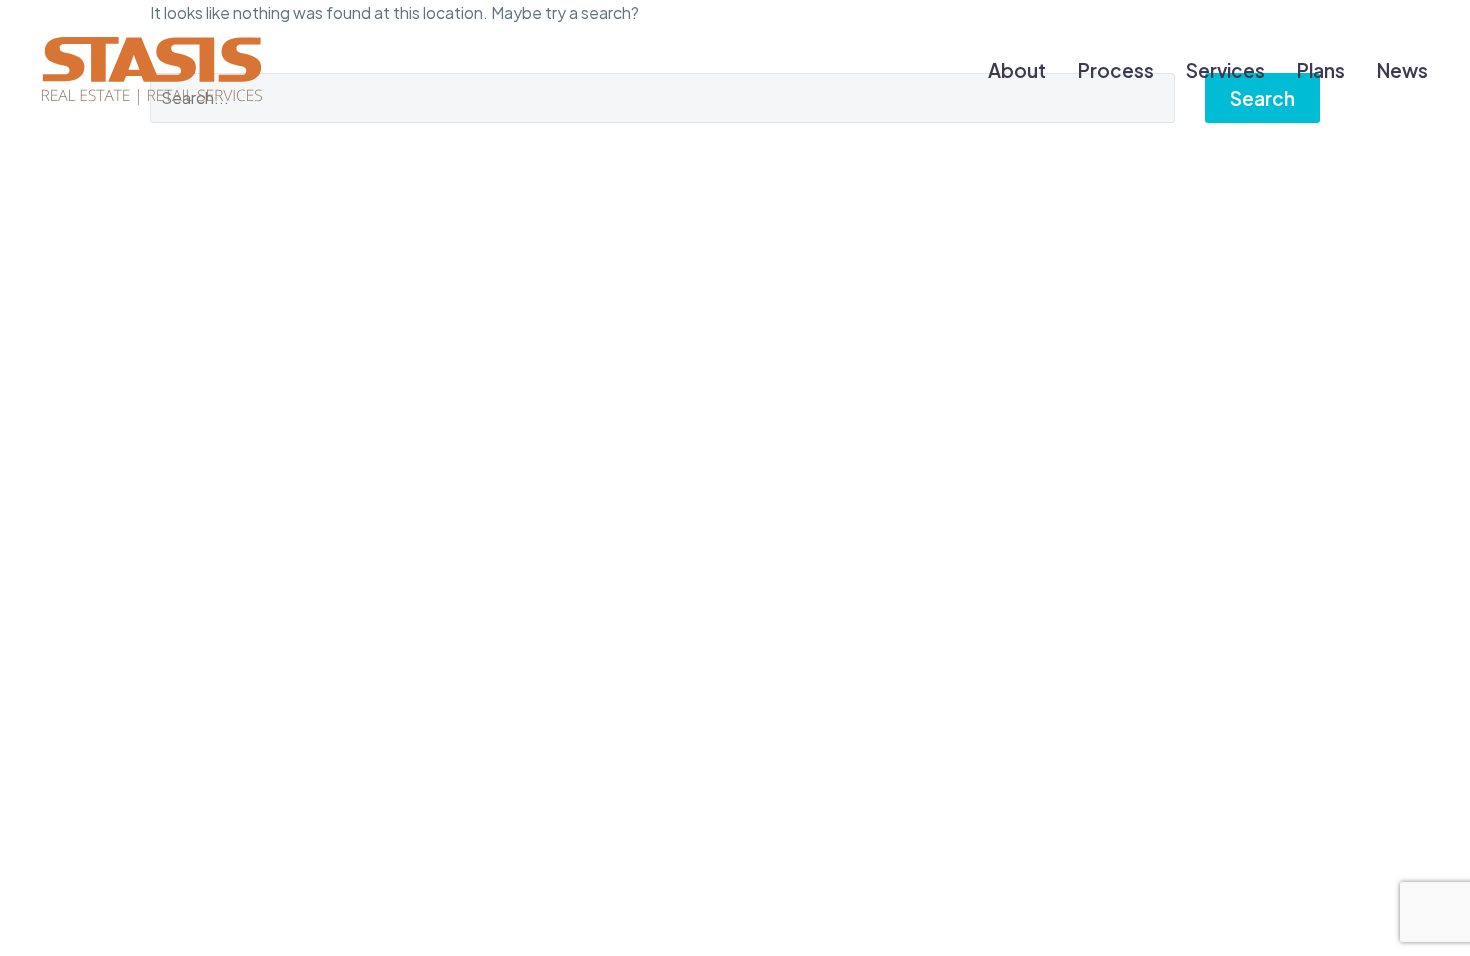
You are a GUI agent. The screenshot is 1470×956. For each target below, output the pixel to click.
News (1402, 70)
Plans (1321, 70)
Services (1225, 70)
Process (1116, 70)
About (1017, 70)
